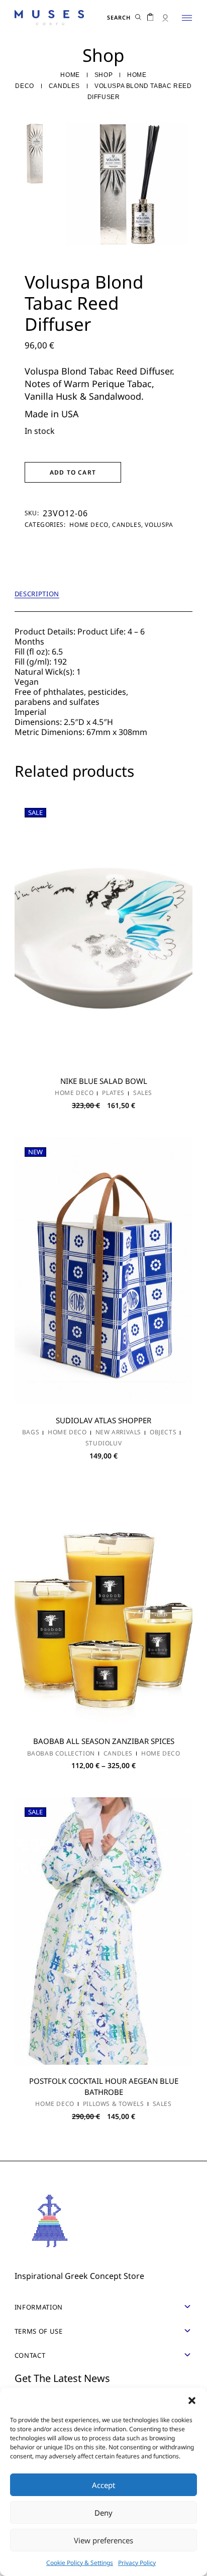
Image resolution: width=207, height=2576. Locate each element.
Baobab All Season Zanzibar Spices (104, 1741)
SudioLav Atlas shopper (103, 1420)
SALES (143, 1093)
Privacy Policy (137, 2563)
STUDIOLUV (103, 1443)
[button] (192, 2401)
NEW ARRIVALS (118, 1432)
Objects (163, 1432)
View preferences (103, 2540)
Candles (127, 525)
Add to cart (73, 472)
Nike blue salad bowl (104, 1081)
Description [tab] (37, 594)
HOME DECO (89, 525)
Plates (113, 1093)
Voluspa (159, 525)
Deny (103, 2513)
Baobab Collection (61, 1754)
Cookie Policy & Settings (80, 2563)
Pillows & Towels (114, 2104)
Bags (31, 1432)
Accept (103, 2485)
